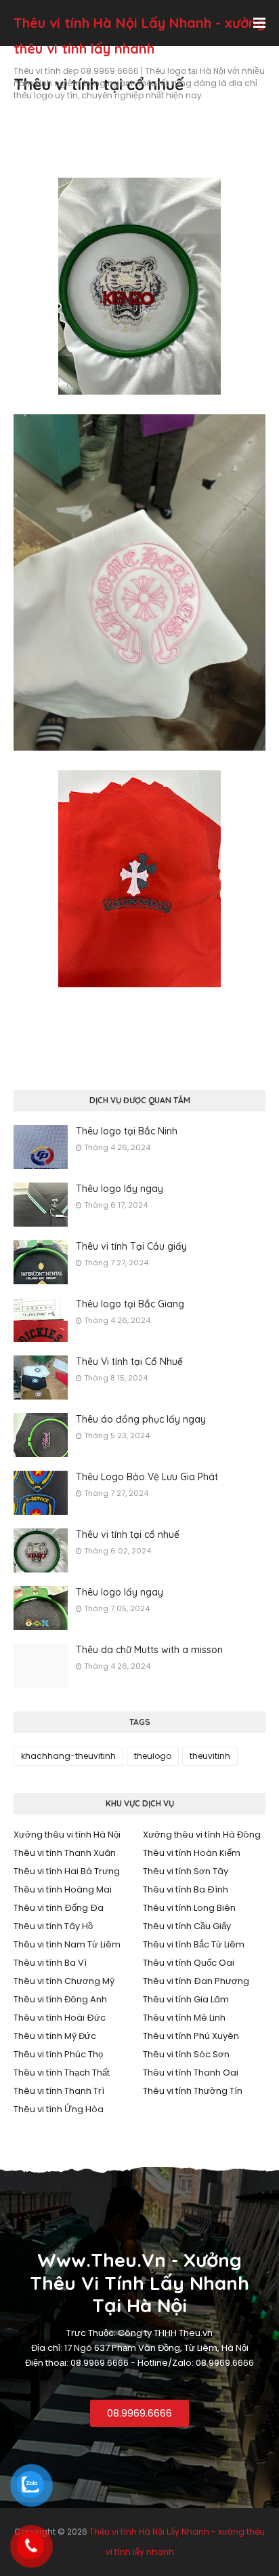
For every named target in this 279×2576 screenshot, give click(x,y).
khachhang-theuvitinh (68, 1756)
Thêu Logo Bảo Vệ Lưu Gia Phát (147, 1477)
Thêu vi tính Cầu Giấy (187, 1926)
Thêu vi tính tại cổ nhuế (128, 1534)
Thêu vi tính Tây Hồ (53, 1926)
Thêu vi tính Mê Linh (184, 2018)
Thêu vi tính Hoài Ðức (60, 2018)
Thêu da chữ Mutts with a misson (149, 1650)
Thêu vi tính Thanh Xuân (65, 1853)
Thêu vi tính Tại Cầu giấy (131, 1246)
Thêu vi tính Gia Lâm (186, 1999)
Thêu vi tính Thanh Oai (191, 2073)
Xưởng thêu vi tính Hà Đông (202, 1835)
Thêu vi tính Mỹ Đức (55, 2036)
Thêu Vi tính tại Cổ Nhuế (129, 1362)
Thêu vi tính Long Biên (189, 1908)
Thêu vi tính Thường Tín (193, 2091)
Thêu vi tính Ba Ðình (186, 1889)
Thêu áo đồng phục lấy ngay (141, 1419)
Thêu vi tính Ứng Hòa (59, 2109)
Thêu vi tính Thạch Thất (62, 2073)
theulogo (153, 1756)
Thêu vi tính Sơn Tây (186, 1871)
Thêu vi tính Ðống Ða (59, 1908)
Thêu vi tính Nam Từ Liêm (67, 1944)
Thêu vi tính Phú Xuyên (191, 2036)
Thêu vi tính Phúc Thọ (58, 2054)
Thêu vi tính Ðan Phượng (196, 1981)
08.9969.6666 (139, 2413)
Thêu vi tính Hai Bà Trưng (67, 1871)
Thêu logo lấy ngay (120, 1189)
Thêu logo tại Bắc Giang (130, 1304)
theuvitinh (210, 1756)
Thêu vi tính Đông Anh (60, 1999)
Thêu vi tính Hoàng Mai (63, 1889)
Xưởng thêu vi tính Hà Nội (67, 1835)
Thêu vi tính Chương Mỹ (64, 1981)
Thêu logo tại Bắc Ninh (127, 1131)
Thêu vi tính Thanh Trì (59, 2091)
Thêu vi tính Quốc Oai (189, 1963)
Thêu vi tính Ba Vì (50, 1963)
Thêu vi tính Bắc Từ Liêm (194, 1944)
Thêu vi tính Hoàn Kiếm (192, 1853)
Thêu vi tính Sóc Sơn (186, 2054)
